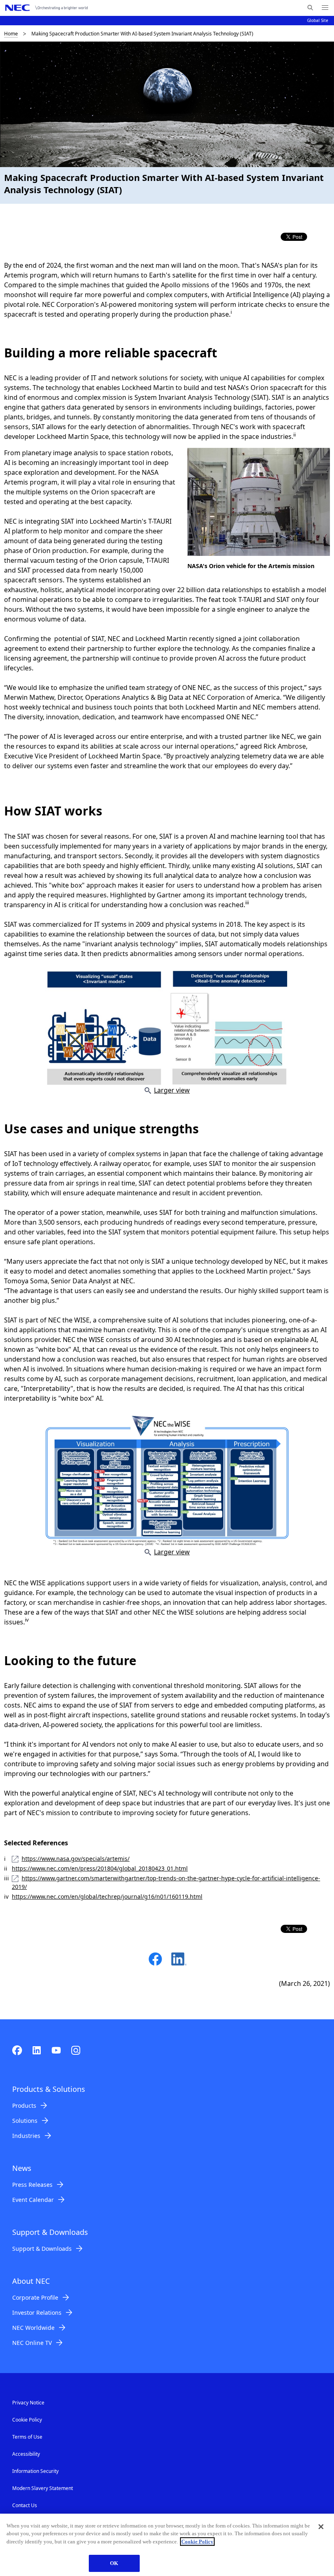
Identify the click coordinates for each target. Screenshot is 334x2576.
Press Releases (32, 2185)
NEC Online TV (32, 2343)
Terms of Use (27, 2437)
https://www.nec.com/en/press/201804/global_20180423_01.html (100, 1868)
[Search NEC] (310, 8)
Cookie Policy (27, 2420)
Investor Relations (37, 2313)
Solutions (25, 2121)
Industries (26, 2136)
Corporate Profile (35, 2297)
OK (114, 2563)
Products (24, 2106)
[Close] (321, 2527)
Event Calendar (33, 2200)
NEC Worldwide (33, 2328)
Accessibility (26, 2454)
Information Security (35, 2471)
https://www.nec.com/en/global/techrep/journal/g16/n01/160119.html (107, 1896)
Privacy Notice (28, 2403)
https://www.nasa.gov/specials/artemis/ (76, 1859)
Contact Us (25, 2505)
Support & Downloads (42, 2249)
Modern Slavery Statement (43, 2488)
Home (11, 34)
